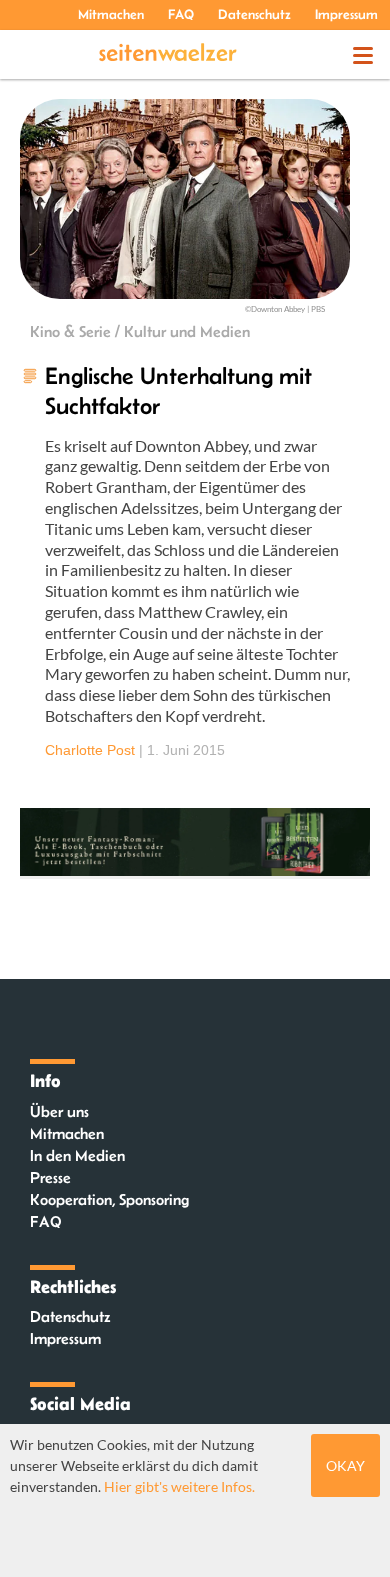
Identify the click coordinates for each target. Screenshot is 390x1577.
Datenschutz (254, 14)
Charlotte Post (90, 750)
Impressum (346, 14)
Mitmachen (111, 14)
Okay (345, 1465)
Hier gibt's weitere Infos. (179, 1486)
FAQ (181, 14)
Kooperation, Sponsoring (109, 1199)
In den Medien (77, 1155)
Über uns (59, 1111)
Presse (50, 1177)
